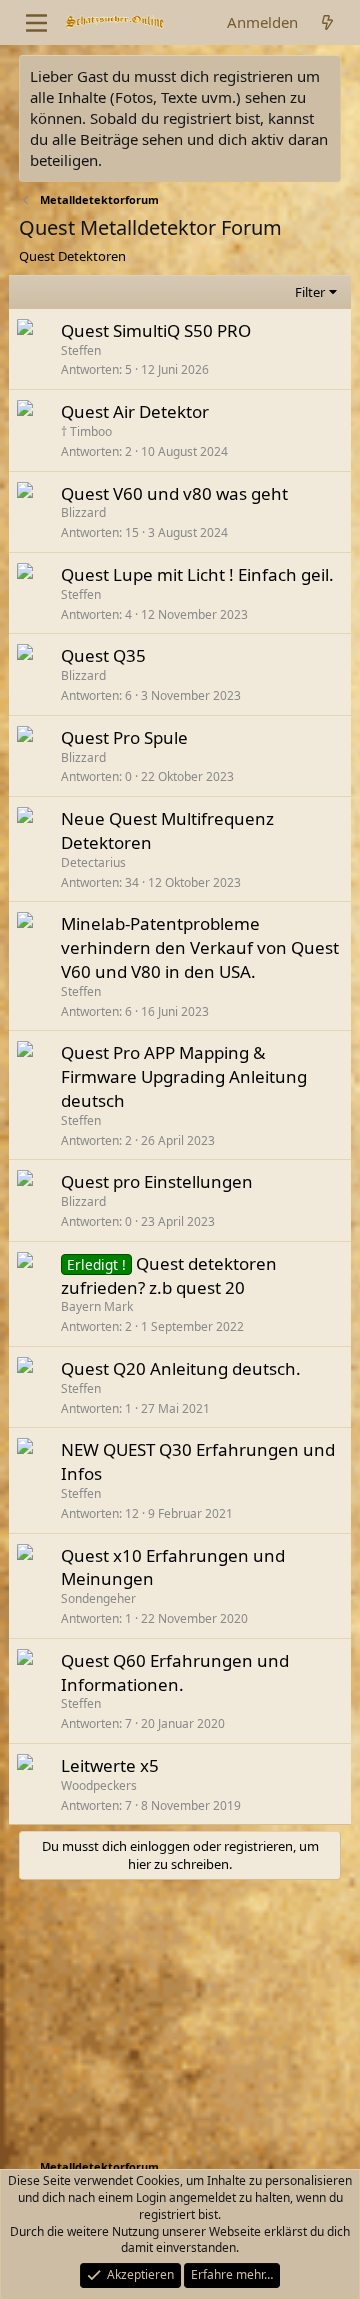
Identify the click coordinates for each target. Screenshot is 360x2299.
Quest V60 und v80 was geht (174, 493)
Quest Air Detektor (135, 411)
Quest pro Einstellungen (157, 1181)
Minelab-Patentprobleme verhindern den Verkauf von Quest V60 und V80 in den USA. (200, 947)
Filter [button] (310, 292)
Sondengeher (98, 1598)
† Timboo (86, 431)
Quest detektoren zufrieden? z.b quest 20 (169, 1275)
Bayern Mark (97, 1306)
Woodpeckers (99, 1785)
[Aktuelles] (327, 22)
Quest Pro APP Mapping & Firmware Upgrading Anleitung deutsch (184, 1076)
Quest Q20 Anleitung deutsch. (181, 1368)
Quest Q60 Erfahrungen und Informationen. (175, 1672)
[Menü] (36, 23)
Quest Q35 (103, 655)
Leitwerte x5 (110, 1765)
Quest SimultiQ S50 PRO (156, 330)
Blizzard (83, 512)
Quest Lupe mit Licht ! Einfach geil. (197, 574)
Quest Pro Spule (124, 737)
